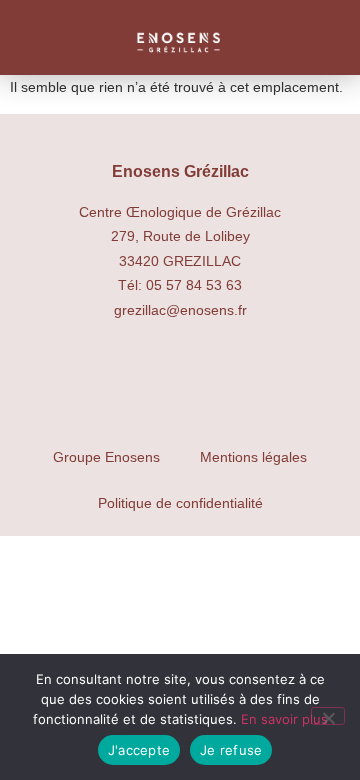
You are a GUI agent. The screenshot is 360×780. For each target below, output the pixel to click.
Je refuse (231, 750)
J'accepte (139, 750)
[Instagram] (93, 378)
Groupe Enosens (106, 457)
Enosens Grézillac (180, 171)
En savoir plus (284, 719)
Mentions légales (253, 457)
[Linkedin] (267, 378)
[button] (59, 42)
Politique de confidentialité (180, 503)
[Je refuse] (328, 716)
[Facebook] (180, 378)
